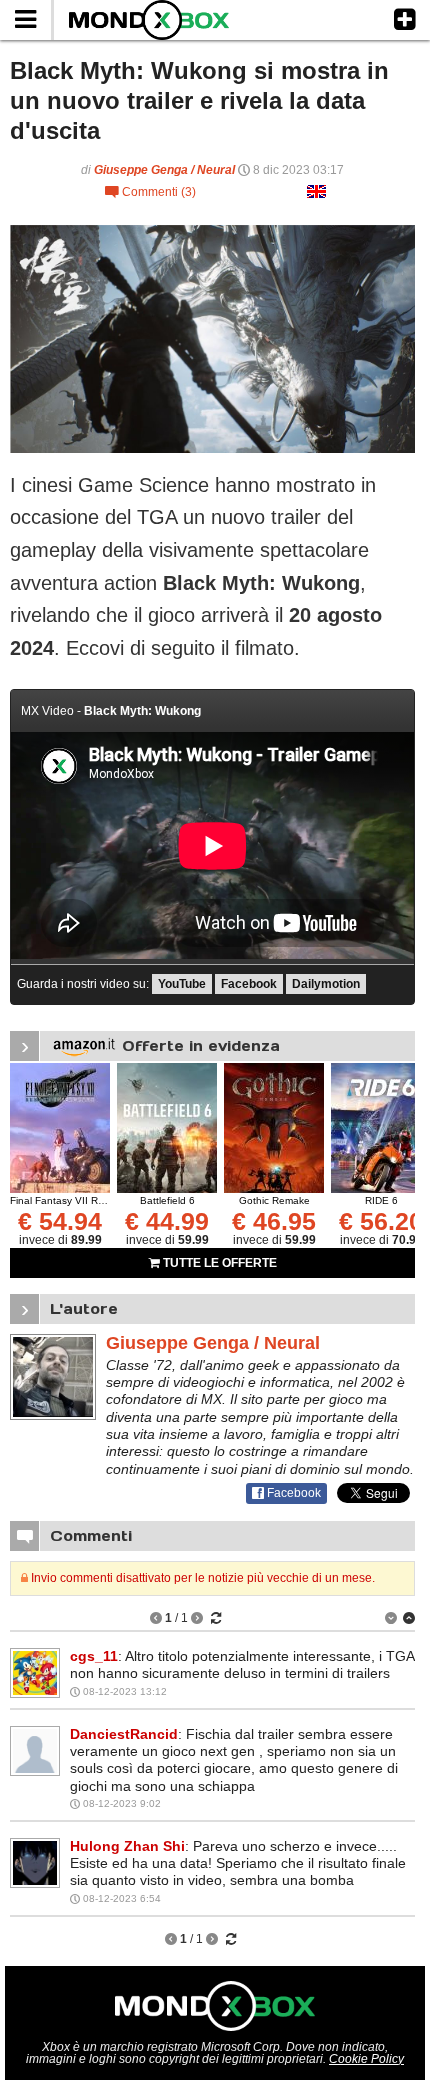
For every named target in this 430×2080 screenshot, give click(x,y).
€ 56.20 (381, 1221)
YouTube (182, 984)
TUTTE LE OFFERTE (218, 1263)
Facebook (249, 984)
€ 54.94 (60, 1221)
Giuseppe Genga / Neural (164, 170)
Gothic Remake (274, 1200)
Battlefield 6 (167, 1200)
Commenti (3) (150, 192)
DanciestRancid (124, 1734)
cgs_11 (94, 1656)
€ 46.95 (274, 1221)
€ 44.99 (167, 1221)
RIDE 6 (381, 1200)
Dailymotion (326, 984)
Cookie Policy (366, 2059)
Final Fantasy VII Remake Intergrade (95, 1200)
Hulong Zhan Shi (127, 1846)
